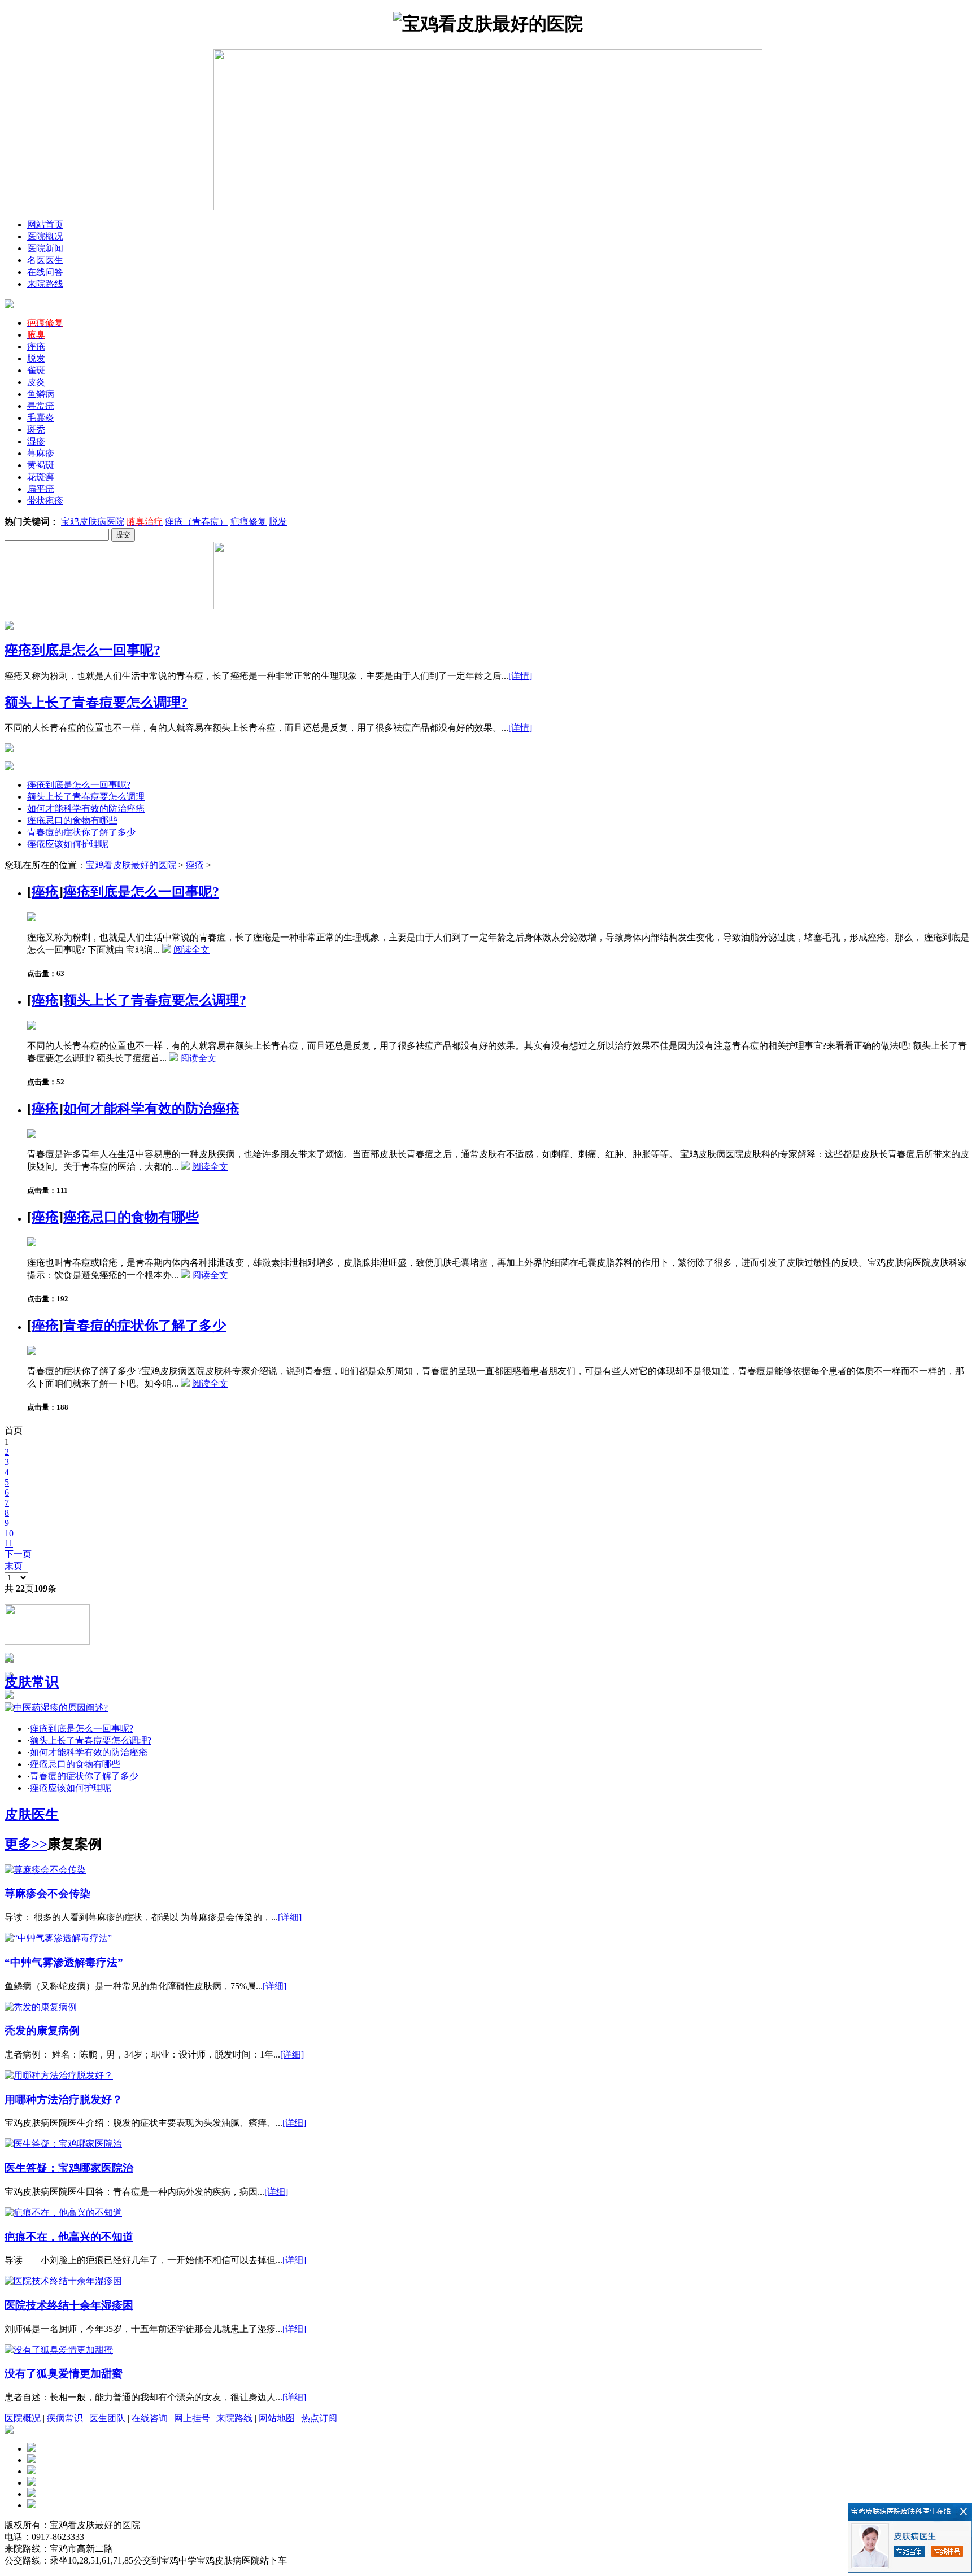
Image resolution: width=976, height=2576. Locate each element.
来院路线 (45, 284)
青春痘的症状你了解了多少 (81, 832)
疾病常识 (65, 2418)
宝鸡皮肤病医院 (93, 522)
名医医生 (45, 260)
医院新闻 (45, 248)
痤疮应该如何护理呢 (68, 844)
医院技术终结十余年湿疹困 (69, 2305)
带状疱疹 (45, 501)
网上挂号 (192, 2418)
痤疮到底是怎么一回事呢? (82, 650)
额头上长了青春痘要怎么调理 (86, 797)
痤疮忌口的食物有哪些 (72, 820)
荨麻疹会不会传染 (47, 1893)
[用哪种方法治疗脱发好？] (59, 2075)
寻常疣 (41, 406)
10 (9, 1533)
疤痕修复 (249, 522)
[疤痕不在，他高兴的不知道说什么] (63, 2213)
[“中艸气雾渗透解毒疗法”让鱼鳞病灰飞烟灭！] (58, 1938)
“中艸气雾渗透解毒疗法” (64, 1962)
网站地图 (277, 2418)
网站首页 (45, 225)
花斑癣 (41, 477)
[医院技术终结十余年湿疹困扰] (63, 2281)
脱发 (36, 358)
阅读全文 (191, 950)
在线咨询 (150, 2418)
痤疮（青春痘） (197, 522)
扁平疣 (41, 489)
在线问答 (45, 272)
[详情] (520, 676)
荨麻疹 (41, 453)
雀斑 (36, 370)
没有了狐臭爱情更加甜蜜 (64, 2374)
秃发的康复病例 (42, 2031)
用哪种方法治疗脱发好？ (64, 2100)
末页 (14, 1566)
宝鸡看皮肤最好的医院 (131, 865)
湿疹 (36, 441)
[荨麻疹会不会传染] (45, 1870)
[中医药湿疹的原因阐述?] (56, 1708)
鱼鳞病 (41, 394)
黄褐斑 (41, 465)
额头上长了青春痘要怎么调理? (96, 703)
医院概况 (45, 236)
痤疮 (36, 346)
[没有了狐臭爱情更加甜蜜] (59, 2350)
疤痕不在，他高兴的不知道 (69, 2237)
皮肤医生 (32, 1815)
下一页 (18, 1554)
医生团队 (107, 2418)
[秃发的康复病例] (41, 2007)
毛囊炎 (41, 418)
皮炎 (36, 382)
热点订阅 (319, 2418)
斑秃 (36, 430)
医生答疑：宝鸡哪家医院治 (69, 2168)
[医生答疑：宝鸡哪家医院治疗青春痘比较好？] (63, 2144)
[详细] (290, 1917)
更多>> (26, 1844)
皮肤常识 (32, 1682)
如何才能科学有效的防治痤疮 (86, 808)
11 (9, 1543)
